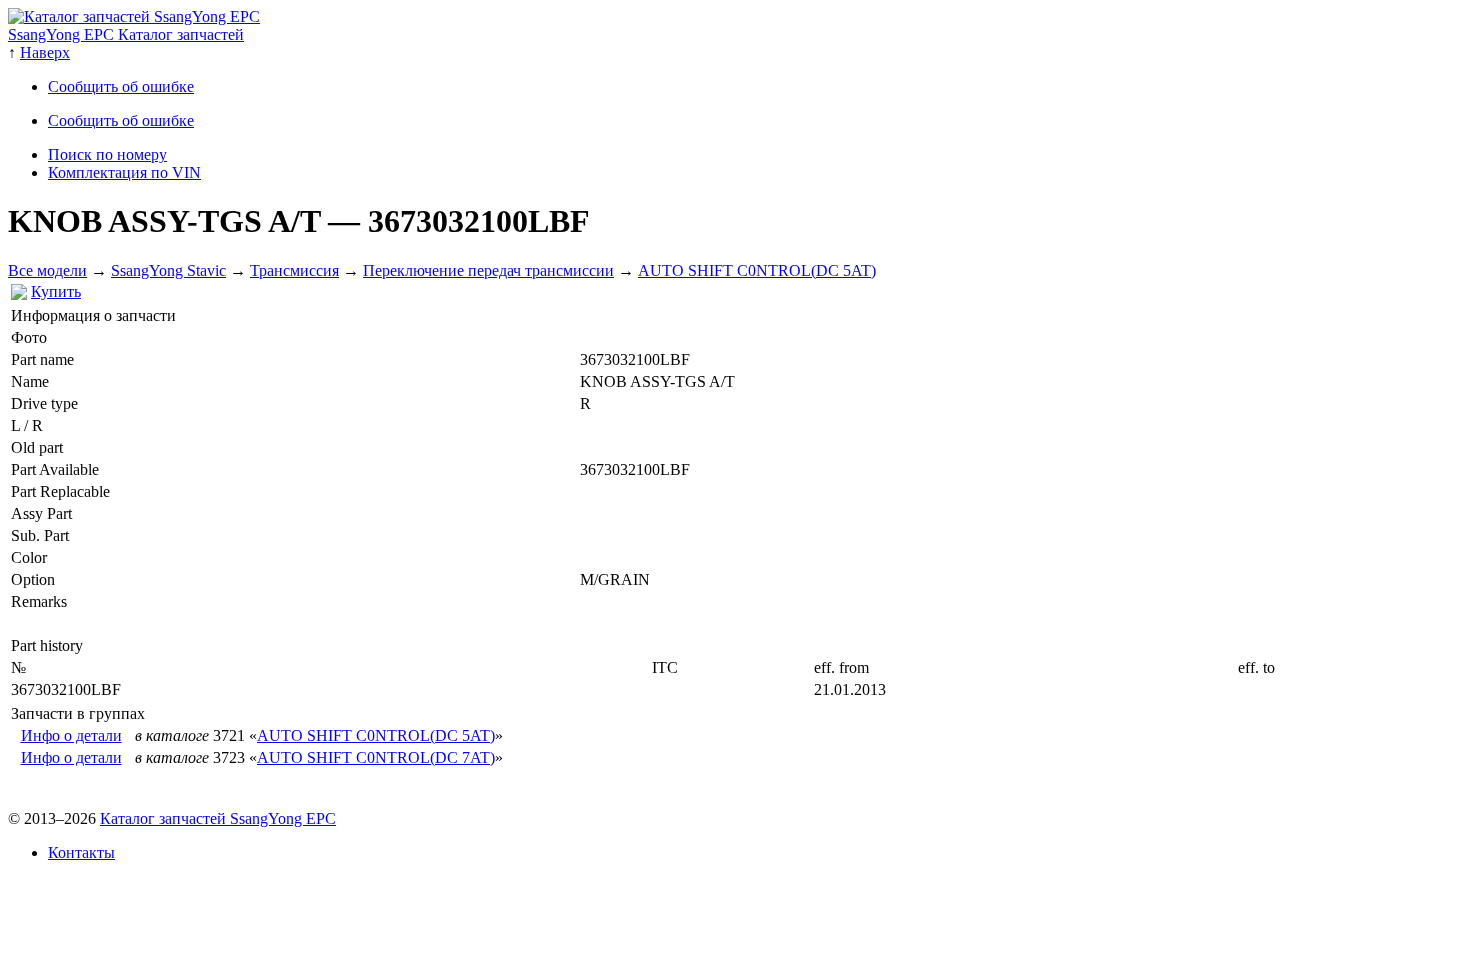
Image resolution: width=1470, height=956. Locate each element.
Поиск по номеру (107, 154)
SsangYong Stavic (168, 270)
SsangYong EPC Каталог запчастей (126, 34)
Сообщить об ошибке (121, 86)
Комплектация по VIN (124, 172)
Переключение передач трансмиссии (488, 270)
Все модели (47, 270)
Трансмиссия (294, 270)
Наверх (45, 52)
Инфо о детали (71, 735)
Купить (56, 291)
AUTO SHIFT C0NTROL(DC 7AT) (376, 757)
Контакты (81, 852)
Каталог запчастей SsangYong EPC (218, 818)
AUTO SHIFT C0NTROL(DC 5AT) (757, 270)
